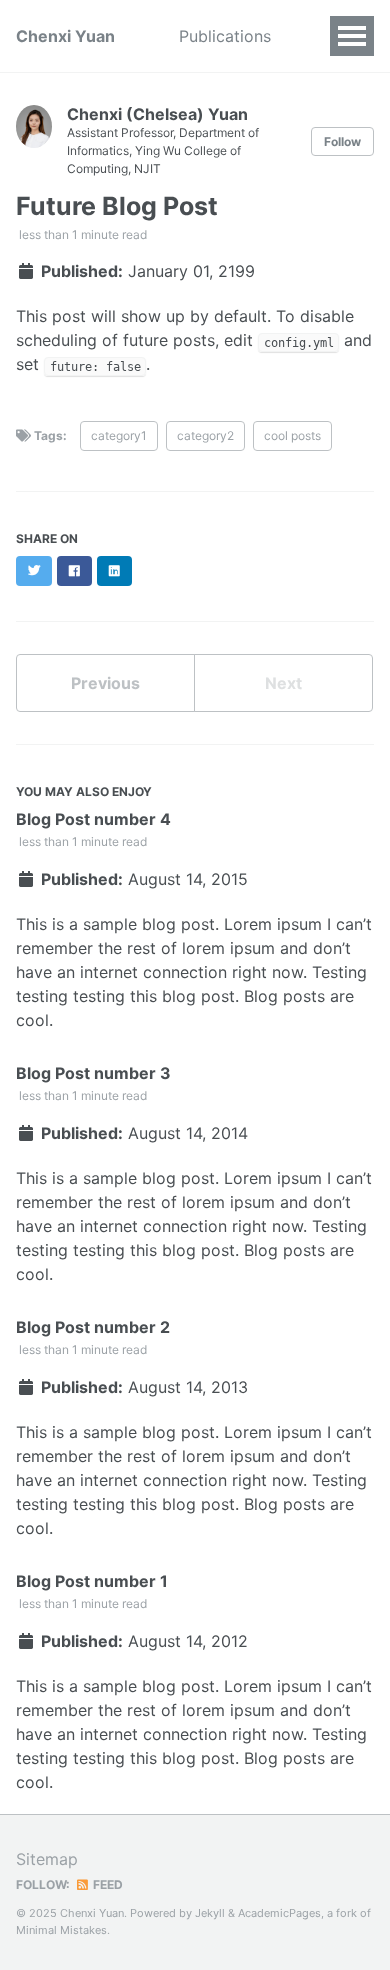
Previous (105, 683)
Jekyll (210, 1913)
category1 (119, 435)
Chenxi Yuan (65, 36)
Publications (225, 36)
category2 (205, 435)
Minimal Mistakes (61, 1930)
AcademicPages (279, 1913)
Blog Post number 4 (93, 819)
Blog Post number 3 (93, 1073)
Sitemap (47, 1859)
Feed (106, 1884)
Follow (342, 141)
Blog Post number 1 (92, 1581)
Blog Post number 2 (93, 1327)
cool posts (292, 435)
